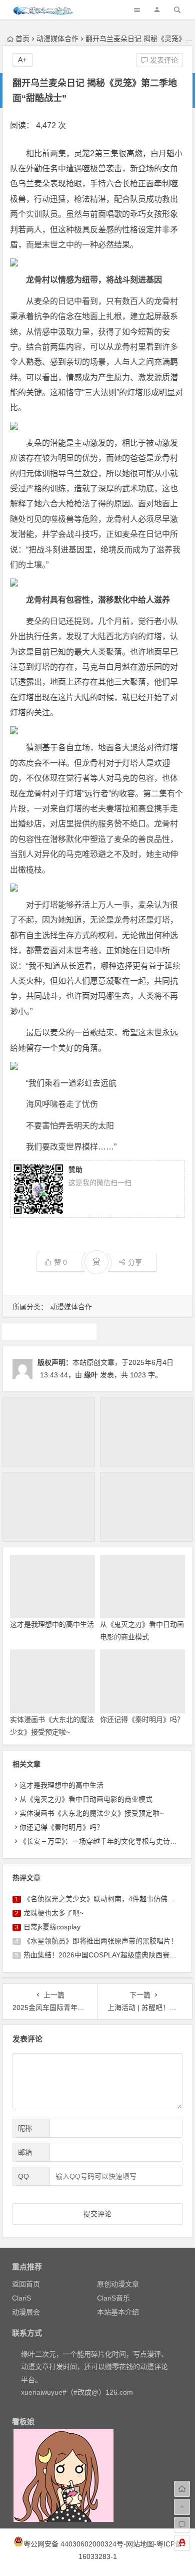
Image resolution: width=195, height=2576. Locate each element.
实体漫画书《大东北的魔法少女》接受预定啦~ (91, 1813)
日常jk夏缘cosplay (52, 1927)
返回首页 (26, 2284)
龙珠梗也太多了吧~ (53, 1913)
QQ (23, 2176)
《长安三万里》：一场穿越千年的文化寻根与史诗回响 (102, 1841)
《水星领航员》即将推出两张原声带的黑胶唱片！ (100, 1941)
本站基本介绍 (118, 2312)
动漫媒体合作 (57, 39)
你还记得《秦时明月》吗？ (142, 1720)
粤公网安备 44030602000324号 (73, 2544)
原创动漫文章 (118, 2284)
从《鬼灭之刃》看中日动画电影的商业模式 (86, 1799)
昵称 (25, 2128)
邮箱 (25, 2152)
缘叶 (91, 1375)
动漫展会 (26, 2312)
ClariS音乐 (113, 2298)
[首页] (182, 2489)
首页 (22, 39)
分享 (135, 1262)
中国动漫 (49, 1331)
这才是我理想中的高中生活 (52, 1624)
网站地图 (140, 2544)
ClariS (21, 2298)
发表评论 (163, 60)
